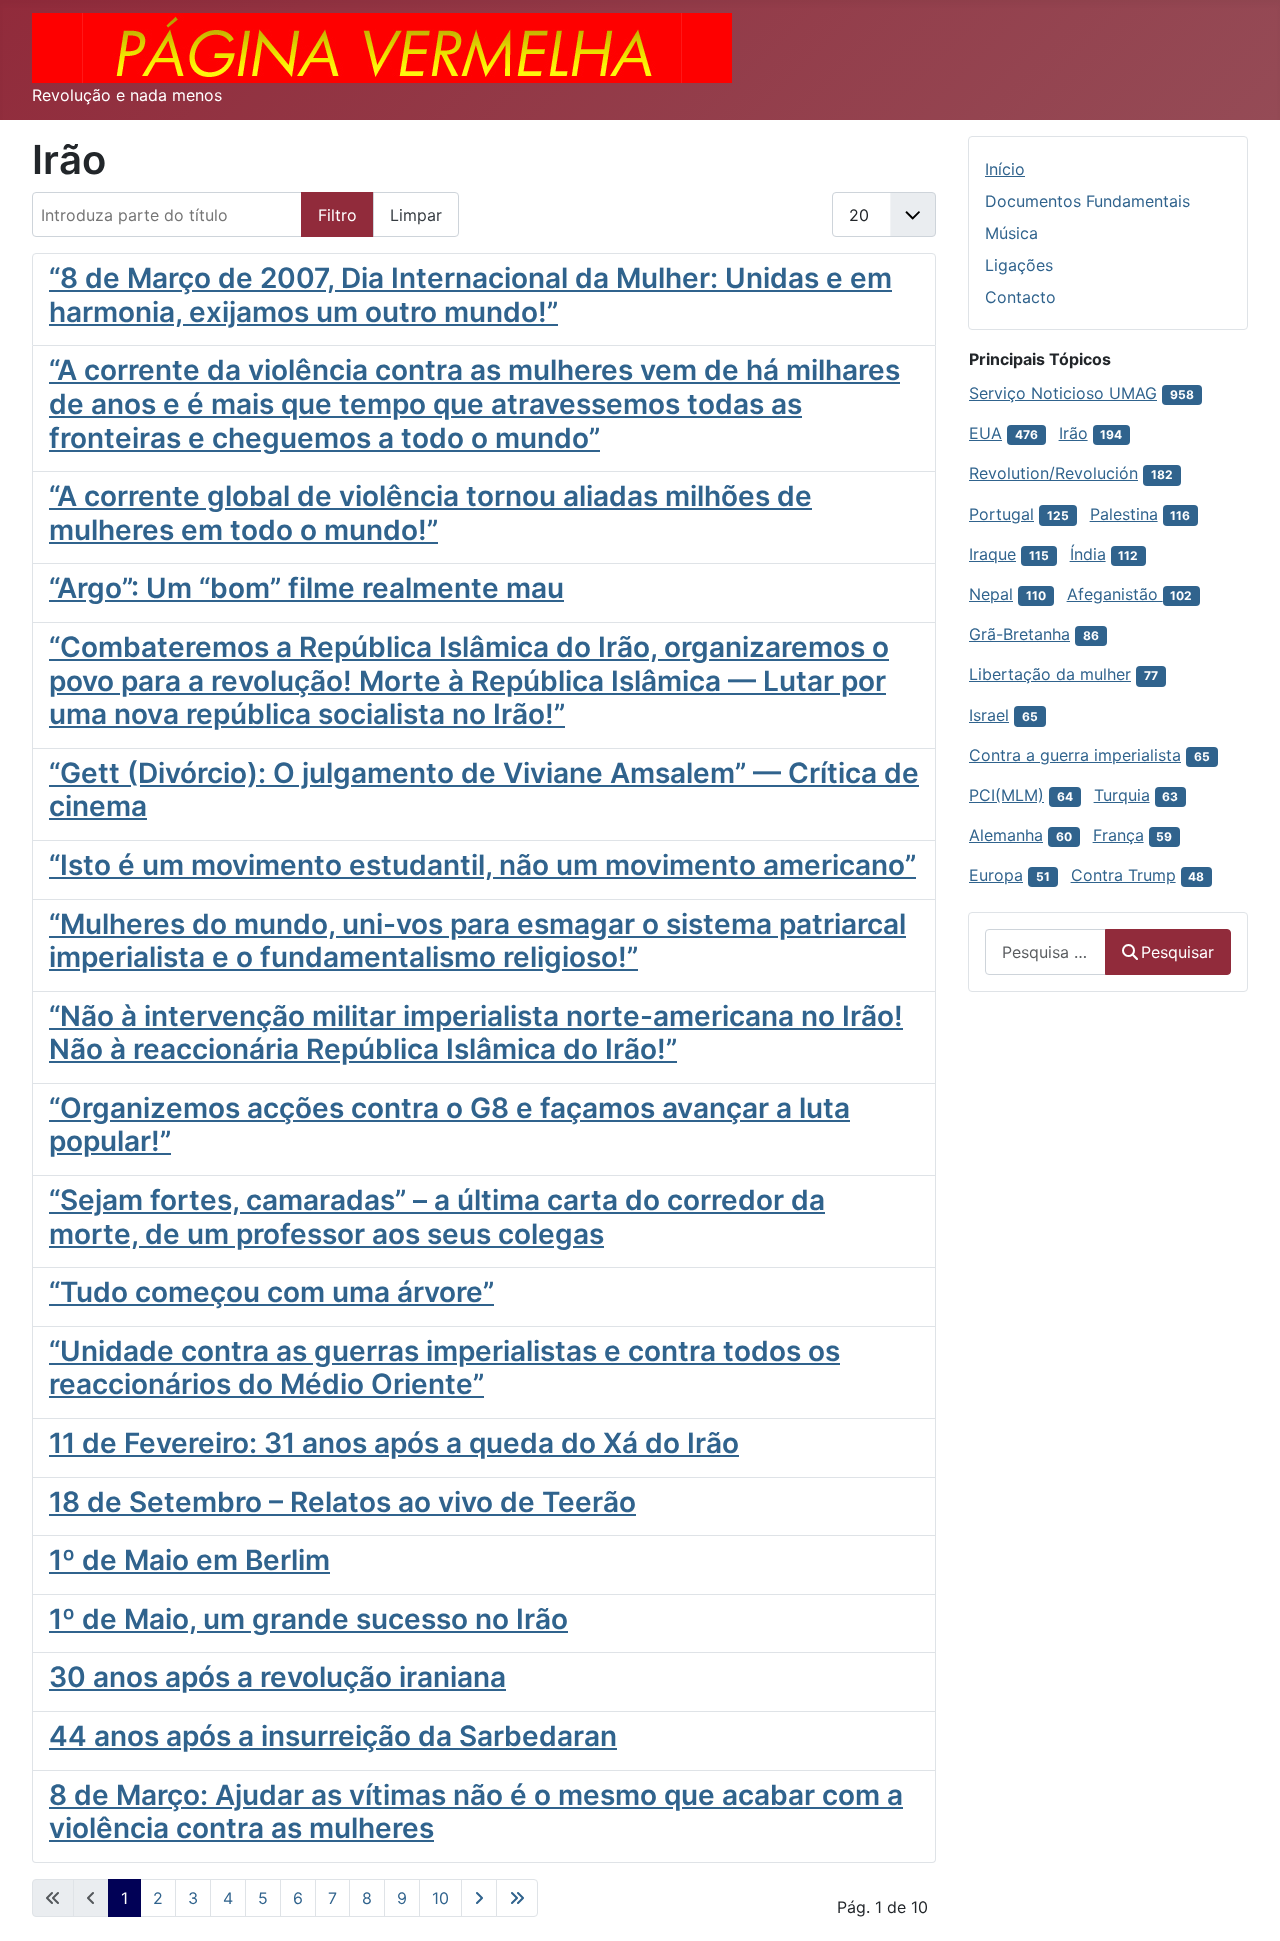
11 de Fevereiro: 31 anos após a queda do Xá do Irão (394, 1443)
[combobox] (1045, 951)
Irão (1073, 433)
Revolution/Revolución (1053, 473)
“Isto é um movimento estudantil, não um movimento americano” (482, 865)
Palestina (1124, 514)
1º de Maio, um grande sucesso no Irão (308, 1619)
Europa (996, 875)
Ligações (1019, 265)
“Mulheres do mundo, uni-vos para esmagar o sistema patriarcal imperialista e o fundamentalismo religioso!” (477, 941)
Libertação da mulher (1050, 674)
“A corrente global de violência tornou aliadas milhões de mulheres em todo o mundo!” (430, 513)
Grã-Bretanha (1019, 634)
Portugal (1001, 514)
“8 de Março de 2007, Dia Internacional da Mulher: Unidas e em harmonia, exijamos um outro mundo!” (470, 295)
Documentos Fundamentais (1087, 201)
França (1118, 835)
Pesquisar (1177, 952)
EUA (985, 433)
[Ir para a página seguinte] (479, 1898)
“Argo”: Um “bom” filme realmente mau (306, 588)
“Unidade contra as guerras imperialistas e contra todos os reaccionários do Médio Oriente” (444, 1368)
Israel (989, 715)
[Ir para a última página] (517, 1898)
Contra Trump (1123, 875)
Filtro (337, 215)
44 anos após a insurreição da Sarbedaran (333, 1736)
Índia (1088, 554)
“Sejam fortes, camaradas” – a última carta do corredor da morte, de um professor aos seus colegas (437, 1217)
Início (1005, 169)
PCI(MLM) (1006, 795)
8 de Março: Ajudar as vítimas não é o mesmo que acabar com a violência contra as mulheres (476, 1812)
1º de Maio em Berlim (189, 1560)
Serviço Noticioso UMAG (1063, 393)
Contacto (1020, 297)
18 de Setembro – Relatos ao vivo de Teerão (342, 1502)
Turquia (1122, 795)
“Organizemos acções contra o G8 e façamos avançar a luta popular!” (449, 1125)
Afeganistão (1115, 594)
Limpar (416, 215)
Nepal (991, 594)
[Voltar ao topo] (1245, 1904)
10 (440, 1898)
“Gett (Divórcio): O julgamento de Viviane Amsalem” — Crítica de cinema (484, 790)
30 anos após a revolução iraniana (277, 1677)
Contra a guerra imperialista (1075, 755)
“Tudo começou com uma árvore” (271, 1292)
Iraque (992, 554)
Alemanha (1006, 835)
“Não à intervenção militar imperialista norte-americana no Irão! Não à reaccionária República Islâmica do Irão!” (476, 1033)
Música (1011, 233)
